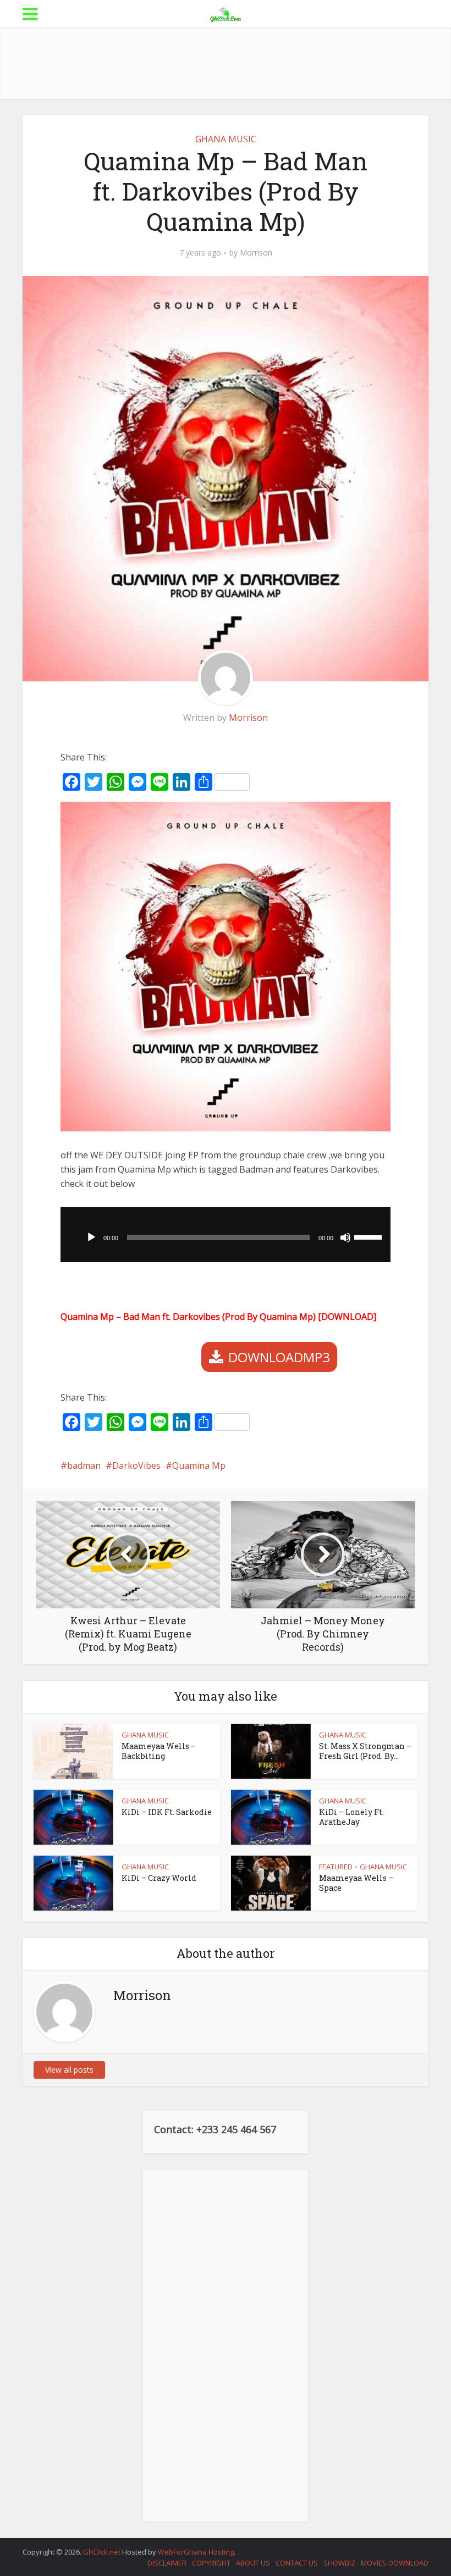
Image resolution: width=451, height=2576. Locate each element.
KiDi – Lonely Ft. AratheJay (351, 1817)
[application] (226, 1235)
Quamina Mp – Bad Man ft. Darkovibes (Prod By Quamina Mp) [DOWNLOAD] (218, 1317)
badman (84, 1465)
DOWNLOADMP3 (279, 1357)
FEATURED (336, 1867)
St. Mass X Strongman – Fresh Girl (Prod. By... (365, 1751)
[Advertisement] (226, 63)
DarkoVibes (136, 1465)
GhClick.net (103, 2552)
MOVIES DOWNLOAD (395, 2563)
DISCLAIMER (167, 2563)
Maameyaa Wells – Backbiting (159, 1751)
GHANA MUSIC (226, 139)
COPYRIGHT (211, 2563)
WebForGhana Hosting (196, 2552)
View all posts (69, 2070)
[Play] (91, 1237)
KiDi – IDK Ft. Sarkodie (167, 1812)
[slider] (370, 1236)
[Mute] (345, 1237)
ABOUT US (253, 2563)
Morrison (256, 253)
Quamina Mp (199, 1465)
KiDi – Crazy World (159, 1878)
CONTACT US (297, 2563)
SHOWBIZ (339, 2563)
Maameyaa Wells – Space (356, 1883)
